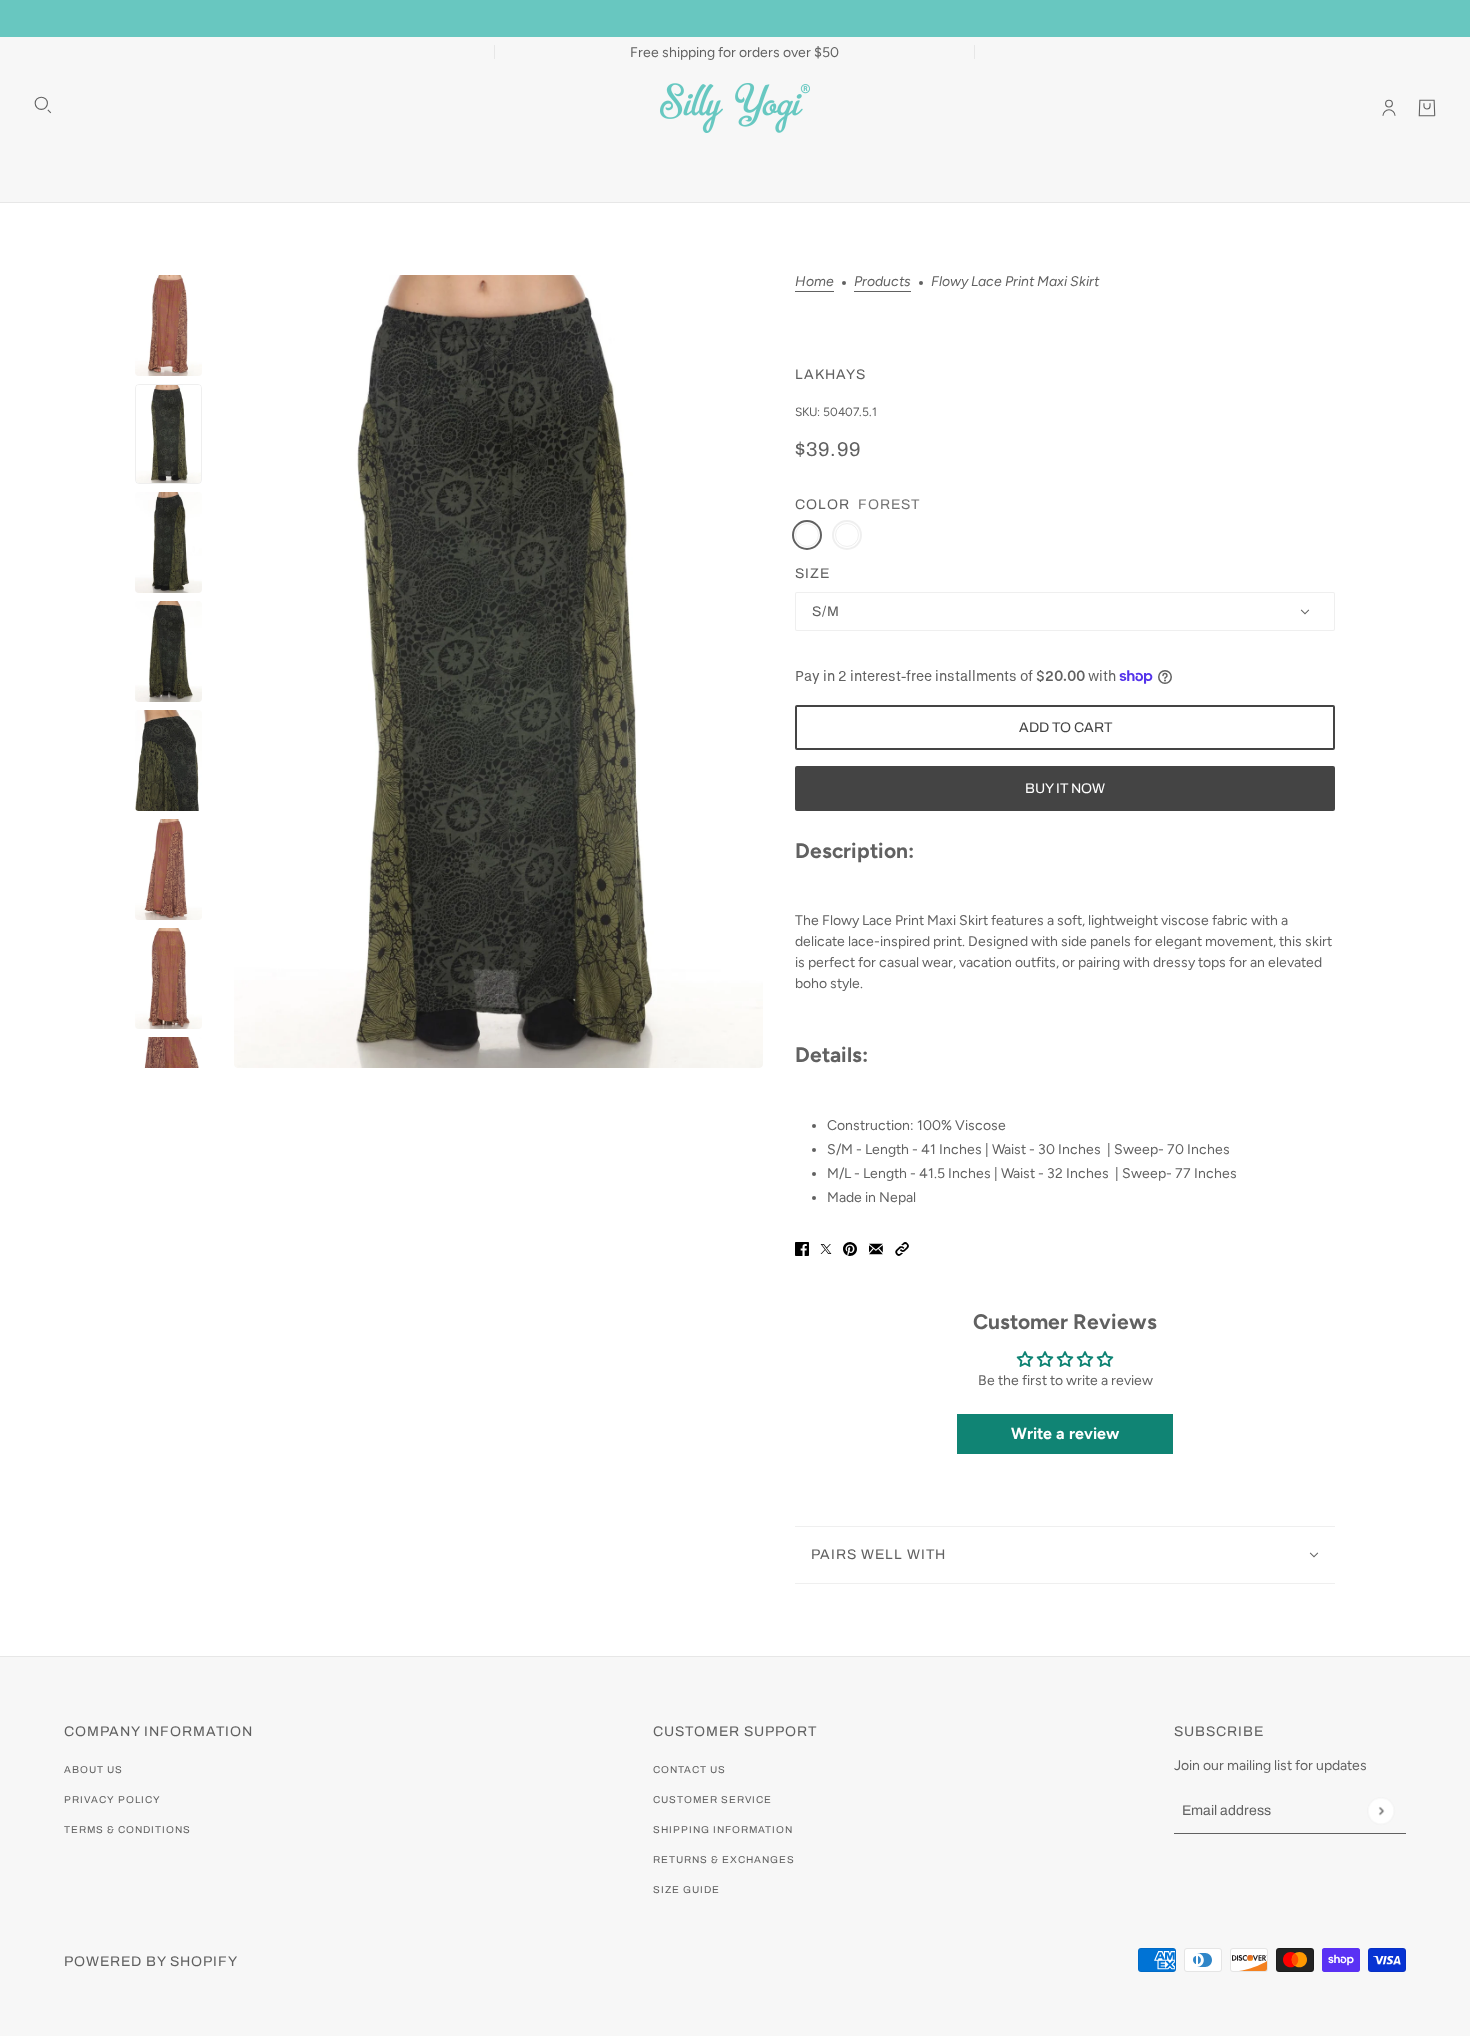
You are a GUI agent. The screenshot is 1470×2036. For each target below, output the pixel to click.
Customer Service (712, 1799)
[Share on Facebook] (802, 1248)
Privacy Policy (112, 1799)
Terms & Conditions (127, 1829)
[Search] (43, 105)
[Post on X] (826, 1248)
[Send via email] (876, 1248)
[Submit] (1380, 1810)
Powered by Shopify (151, 1961)
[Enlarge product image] (498, 671)
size (812, 573)
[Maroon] (847, 535)
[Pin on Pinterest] (850, 1248)
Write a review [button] (1065, 1433)
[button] (902, 1248)
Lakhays (830, 374)
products (882, 282)
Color (822, 504)
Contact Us (689, 1769)
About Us (93, 1769)
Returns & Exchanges (724, 1859)
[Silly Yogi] (735, 108)
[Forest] (807, 535)
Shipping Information (723, 1829)
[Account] (1389, 108)
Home (814, 282)
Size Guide (686, 1889)
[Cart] (1427, 108)
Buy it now (1065, 788)
